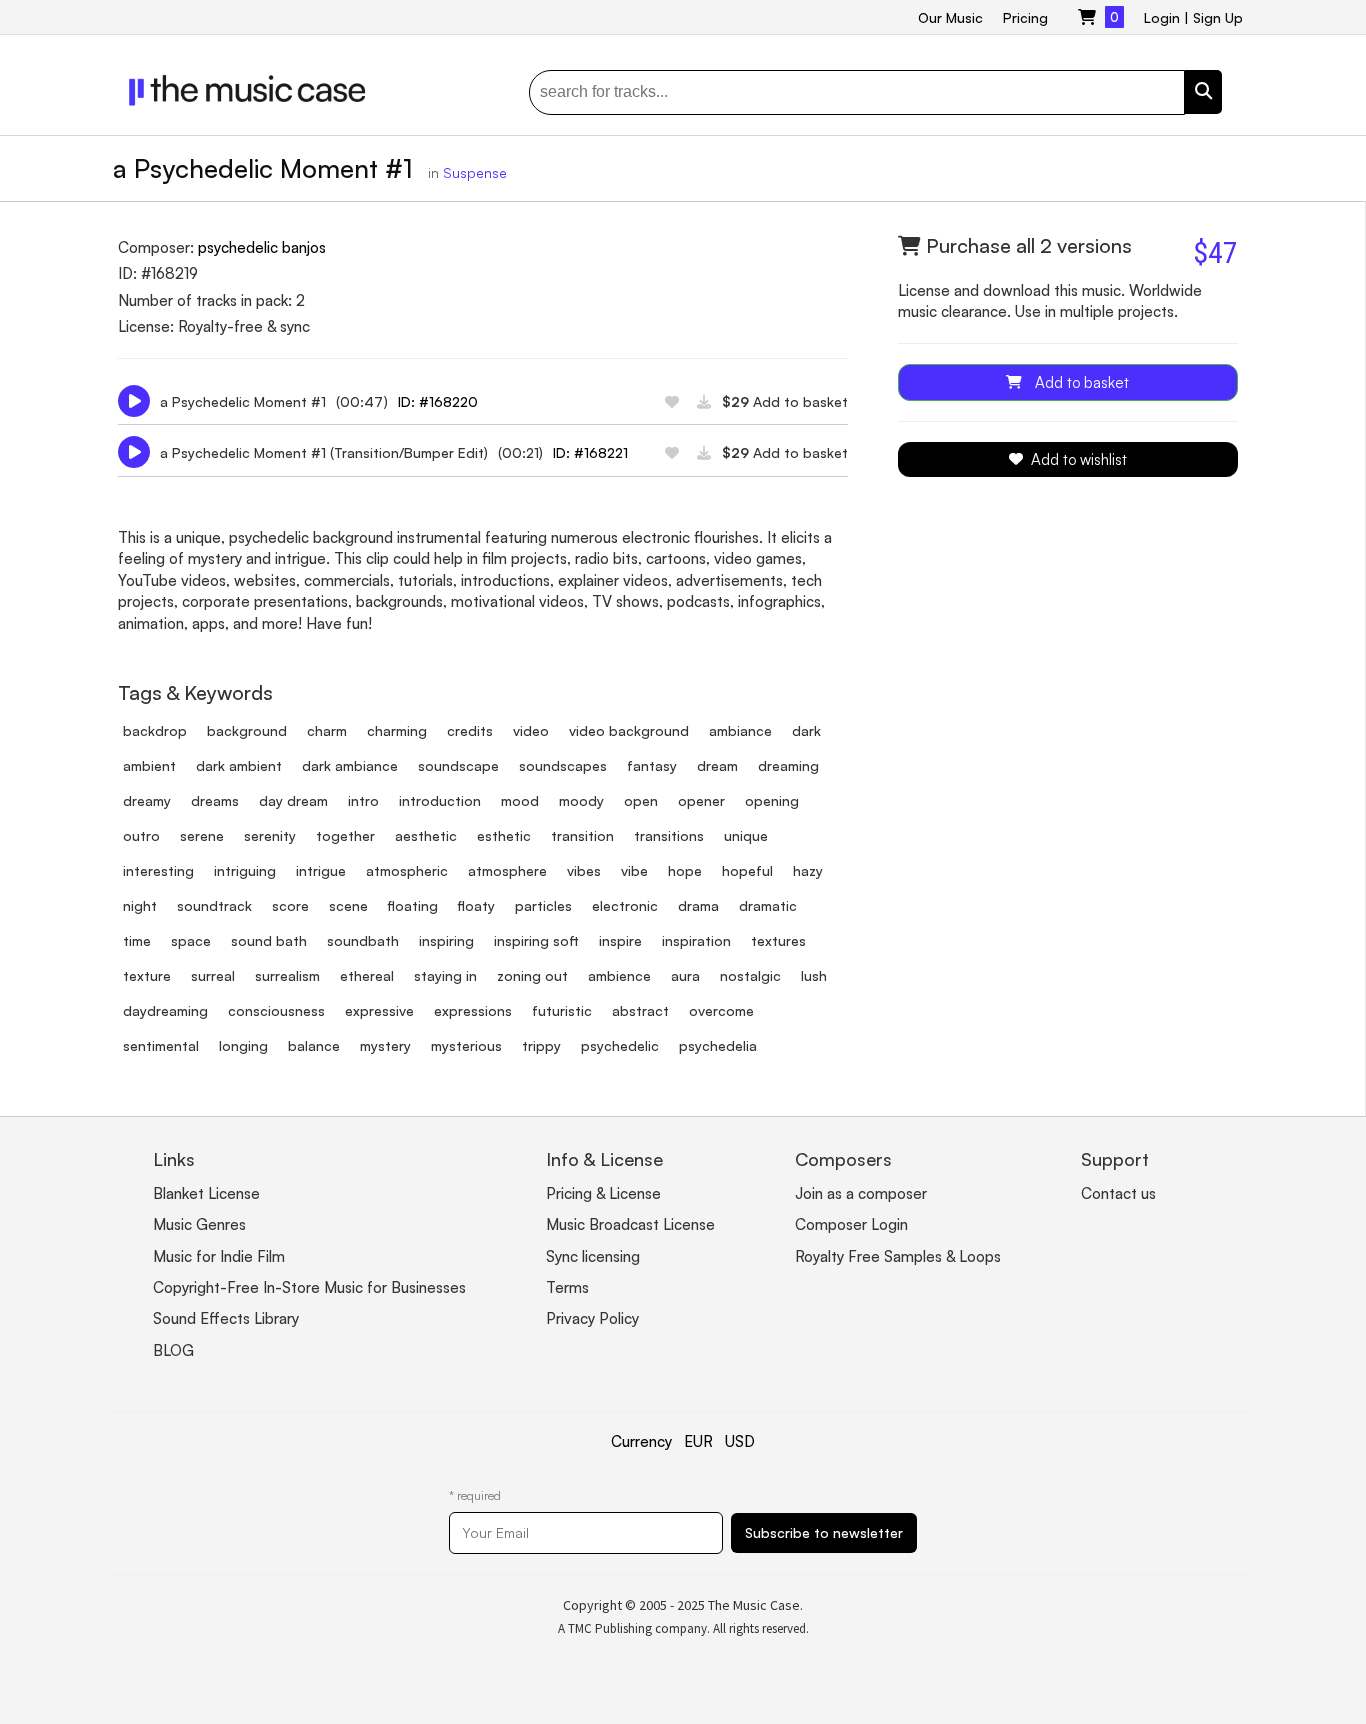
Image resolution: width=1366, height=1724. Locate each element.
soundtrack (214, 905)
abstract (640, 1010)
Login (1162, 17)
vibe (634, 870)
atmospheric (407, 870)
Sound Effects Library (226, 1318)
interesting (158, 870)
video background (629, 730)
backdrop (155, 730)
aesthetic (426, 835)
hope (685, 870)
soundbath (363, 940)
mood (520, 800)
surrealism (287, 975)
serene (202, 835)
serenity (270, 835)
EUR (698, 1441)
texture (147, 975)
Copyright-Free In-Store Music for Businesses (309, 1287)
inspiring (446, 940)
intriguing (245, 870)
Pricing (1025, 17)
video (531, 730)
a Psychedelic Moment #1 (243, 401)
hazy (808, 870)
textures (778, 940)
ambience (619, 975)
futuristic (562, 1010)
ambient (149, 765)
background (247, 730)
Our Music (950, 17)
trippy (541, 1045)
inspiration (696, 940)
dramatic (768, 905)
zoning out (532, 975)
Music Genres (199, 1224)
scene (348, 905)
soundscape (458, 765)
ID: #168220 (438, 401)
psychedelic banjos (262, 247)
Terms (567, 1287)
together (345, 835)
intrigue (321, 870)
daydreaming (165, 1010)
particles (543, 905)
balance (314, 1045)
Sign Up (1218, 17)
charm (327, 730)
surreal (213, 975)
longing (243, 1045)
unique (746, 835)
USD (740, 1441)
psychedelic (620, 1045)
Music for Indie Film (219, 1256)
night (140, 905)
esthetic (504, 835)
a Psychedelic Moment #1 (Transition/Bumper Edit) (324, 452)
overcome (721, 1010)
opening (772, 800)
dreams (215, 800)
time (137, 940)
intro (363, 800)
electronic (625, 905)
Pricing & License (603, 1193)
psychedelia (718, 1045)
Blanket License (206, 1193)
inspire (620, 940)
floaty (476, 905)
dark (806, 730)
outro (141, 835)
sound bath (269, 940)
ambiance (740, 730)
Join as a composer (861, 1193)
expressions (473, 1010)
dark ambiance (350, 765)
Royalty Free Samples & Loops (898, 1256)
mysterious (466, 1045)
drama (698, 905)
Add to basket (785, 401)
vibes (584, 870)
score (290, 905)
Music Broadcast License (630, 1224)
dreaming (788, 765)
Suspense (475, 172)
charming (397, 730)
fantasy (652, 765)
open (641, 800)
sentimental (161, 1045)
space (191, 940)
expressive (379, 1010)
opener (701, 800)
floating (413, 905)
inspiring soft (536, 940)
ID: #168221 (590, 452)
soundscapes (563, 765)
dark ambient (239, 765)
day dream (293, 800)
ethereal (367, 975)
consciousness (276, 1010)
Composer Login (851, 1224)
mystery (385, 1045)
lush (814, 975)
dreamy (147, 800)
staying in (445, 975)
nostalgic (750, 975)
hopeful (747, 870)
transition (582, 835)
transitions (669, 835)
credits (470, 730)
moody (581, 800)
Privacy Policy (592, 1318)
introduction (440, 800)
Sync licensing (593, 1256)
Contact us (1118, 1193)
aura (685, 975)
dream (717, 765)
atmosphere (507, 870)
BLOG (173, 1350)
